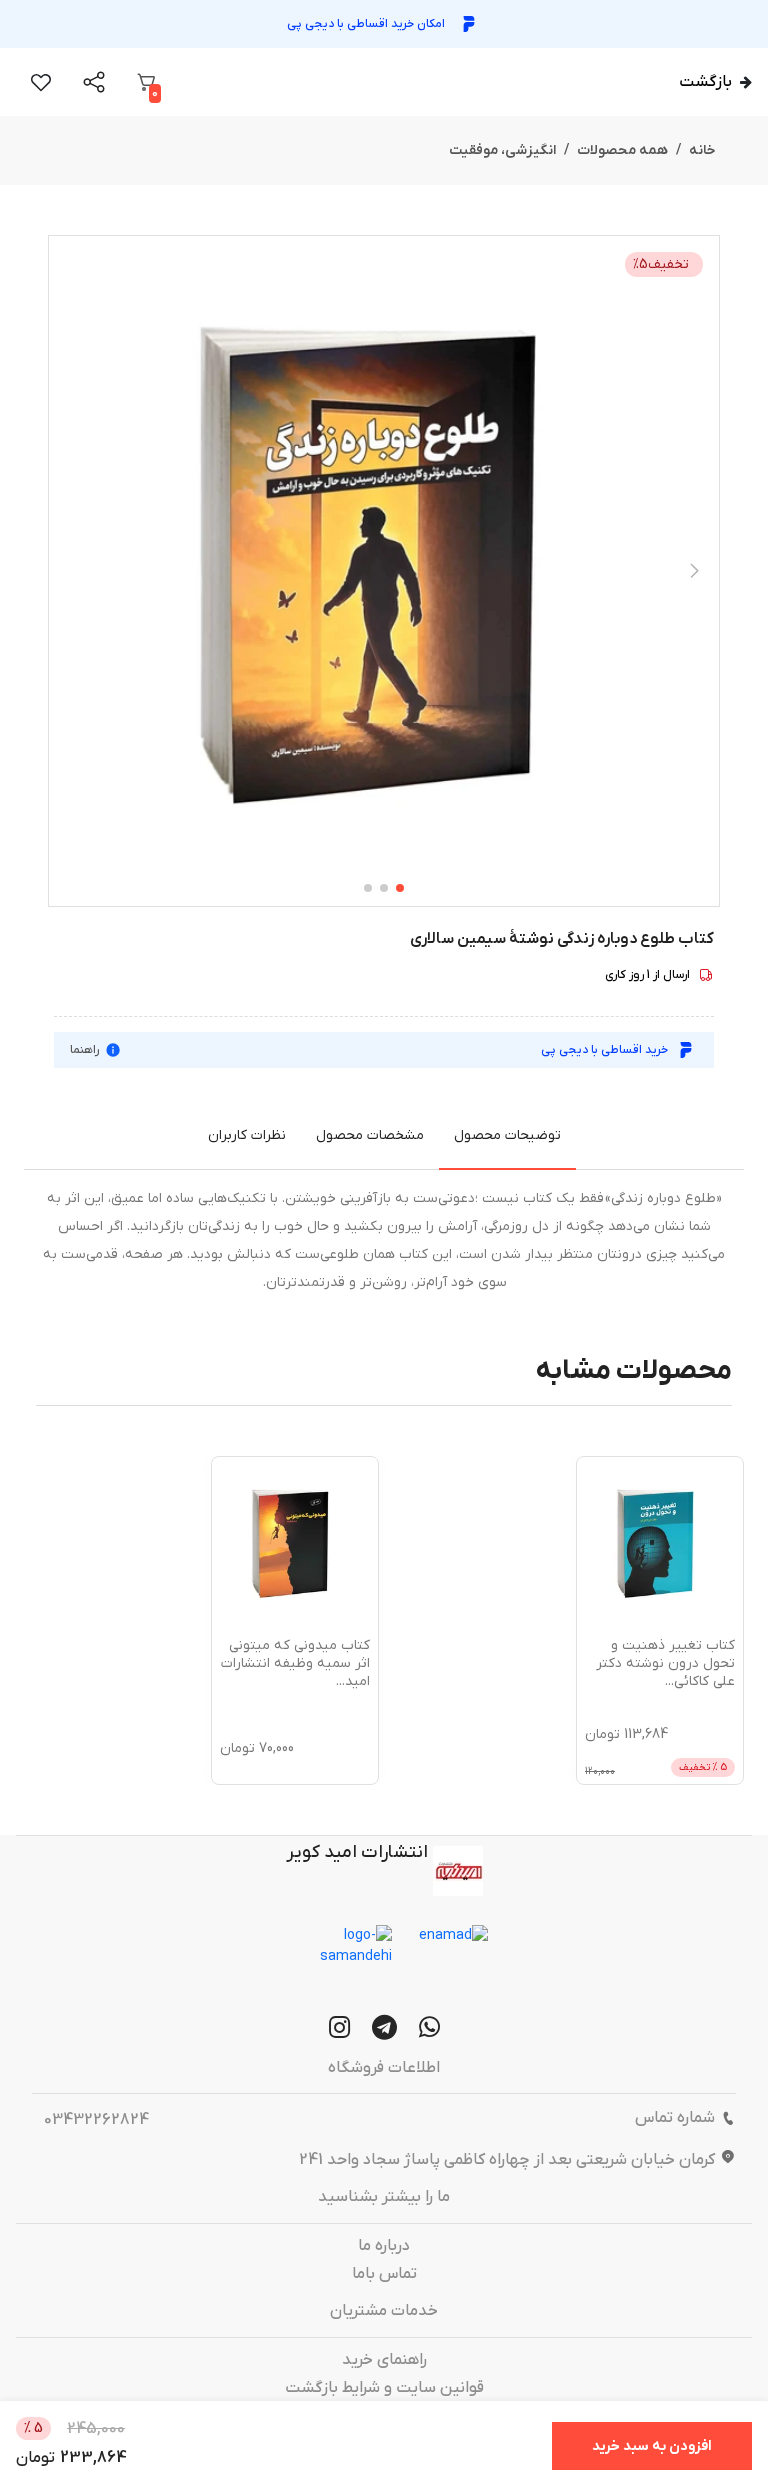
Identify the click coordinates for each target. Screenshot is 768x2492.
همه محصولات (622, 150)
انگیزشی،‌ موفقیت (502, 150)
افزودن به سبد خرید (652, 2446)
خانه (702, 150)
